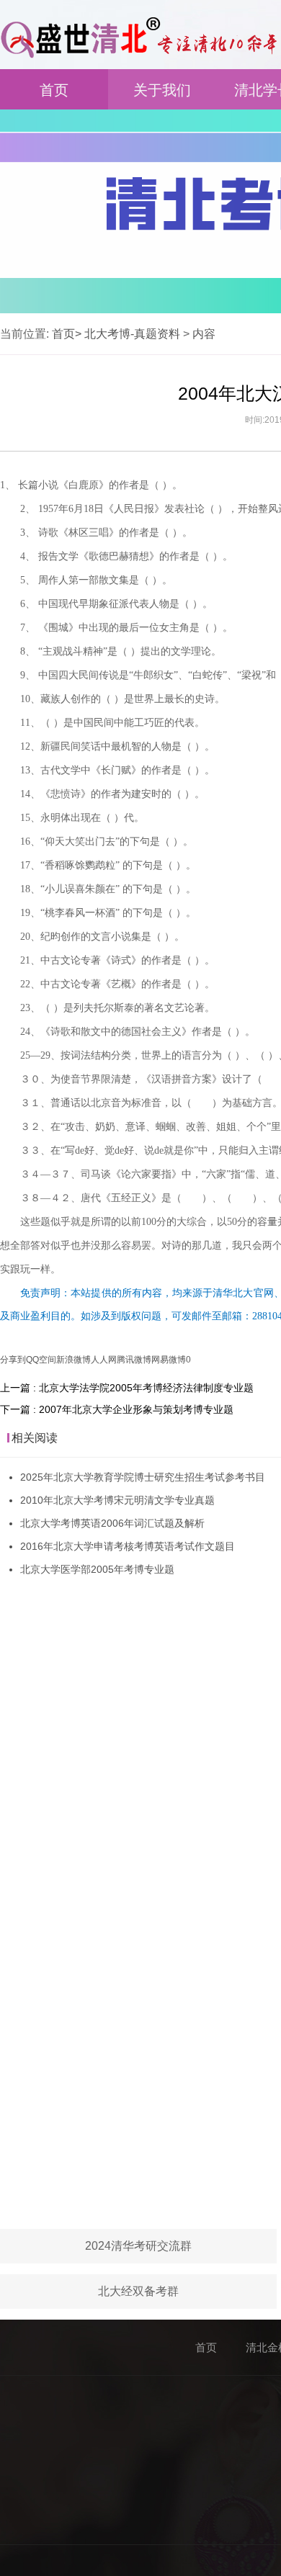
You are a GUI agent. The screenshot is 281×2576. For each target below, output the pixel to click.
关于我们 (162, 90)
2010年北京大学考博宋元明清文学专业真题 (117, 1500)
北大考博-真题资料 (132, 334)
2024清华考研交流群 (138, 2246)
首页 (54, 90)
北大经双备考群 (138, 2291)
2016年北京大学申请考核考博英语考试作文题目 (128, 1546)
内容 (204, 334)
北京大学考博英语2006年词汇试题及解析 (112, 1523)
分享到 (13, 1360)
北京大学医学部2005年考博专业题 (97, 1569)
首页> (67, 334)
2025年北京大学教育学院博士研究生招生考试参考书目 (143, 1477)
